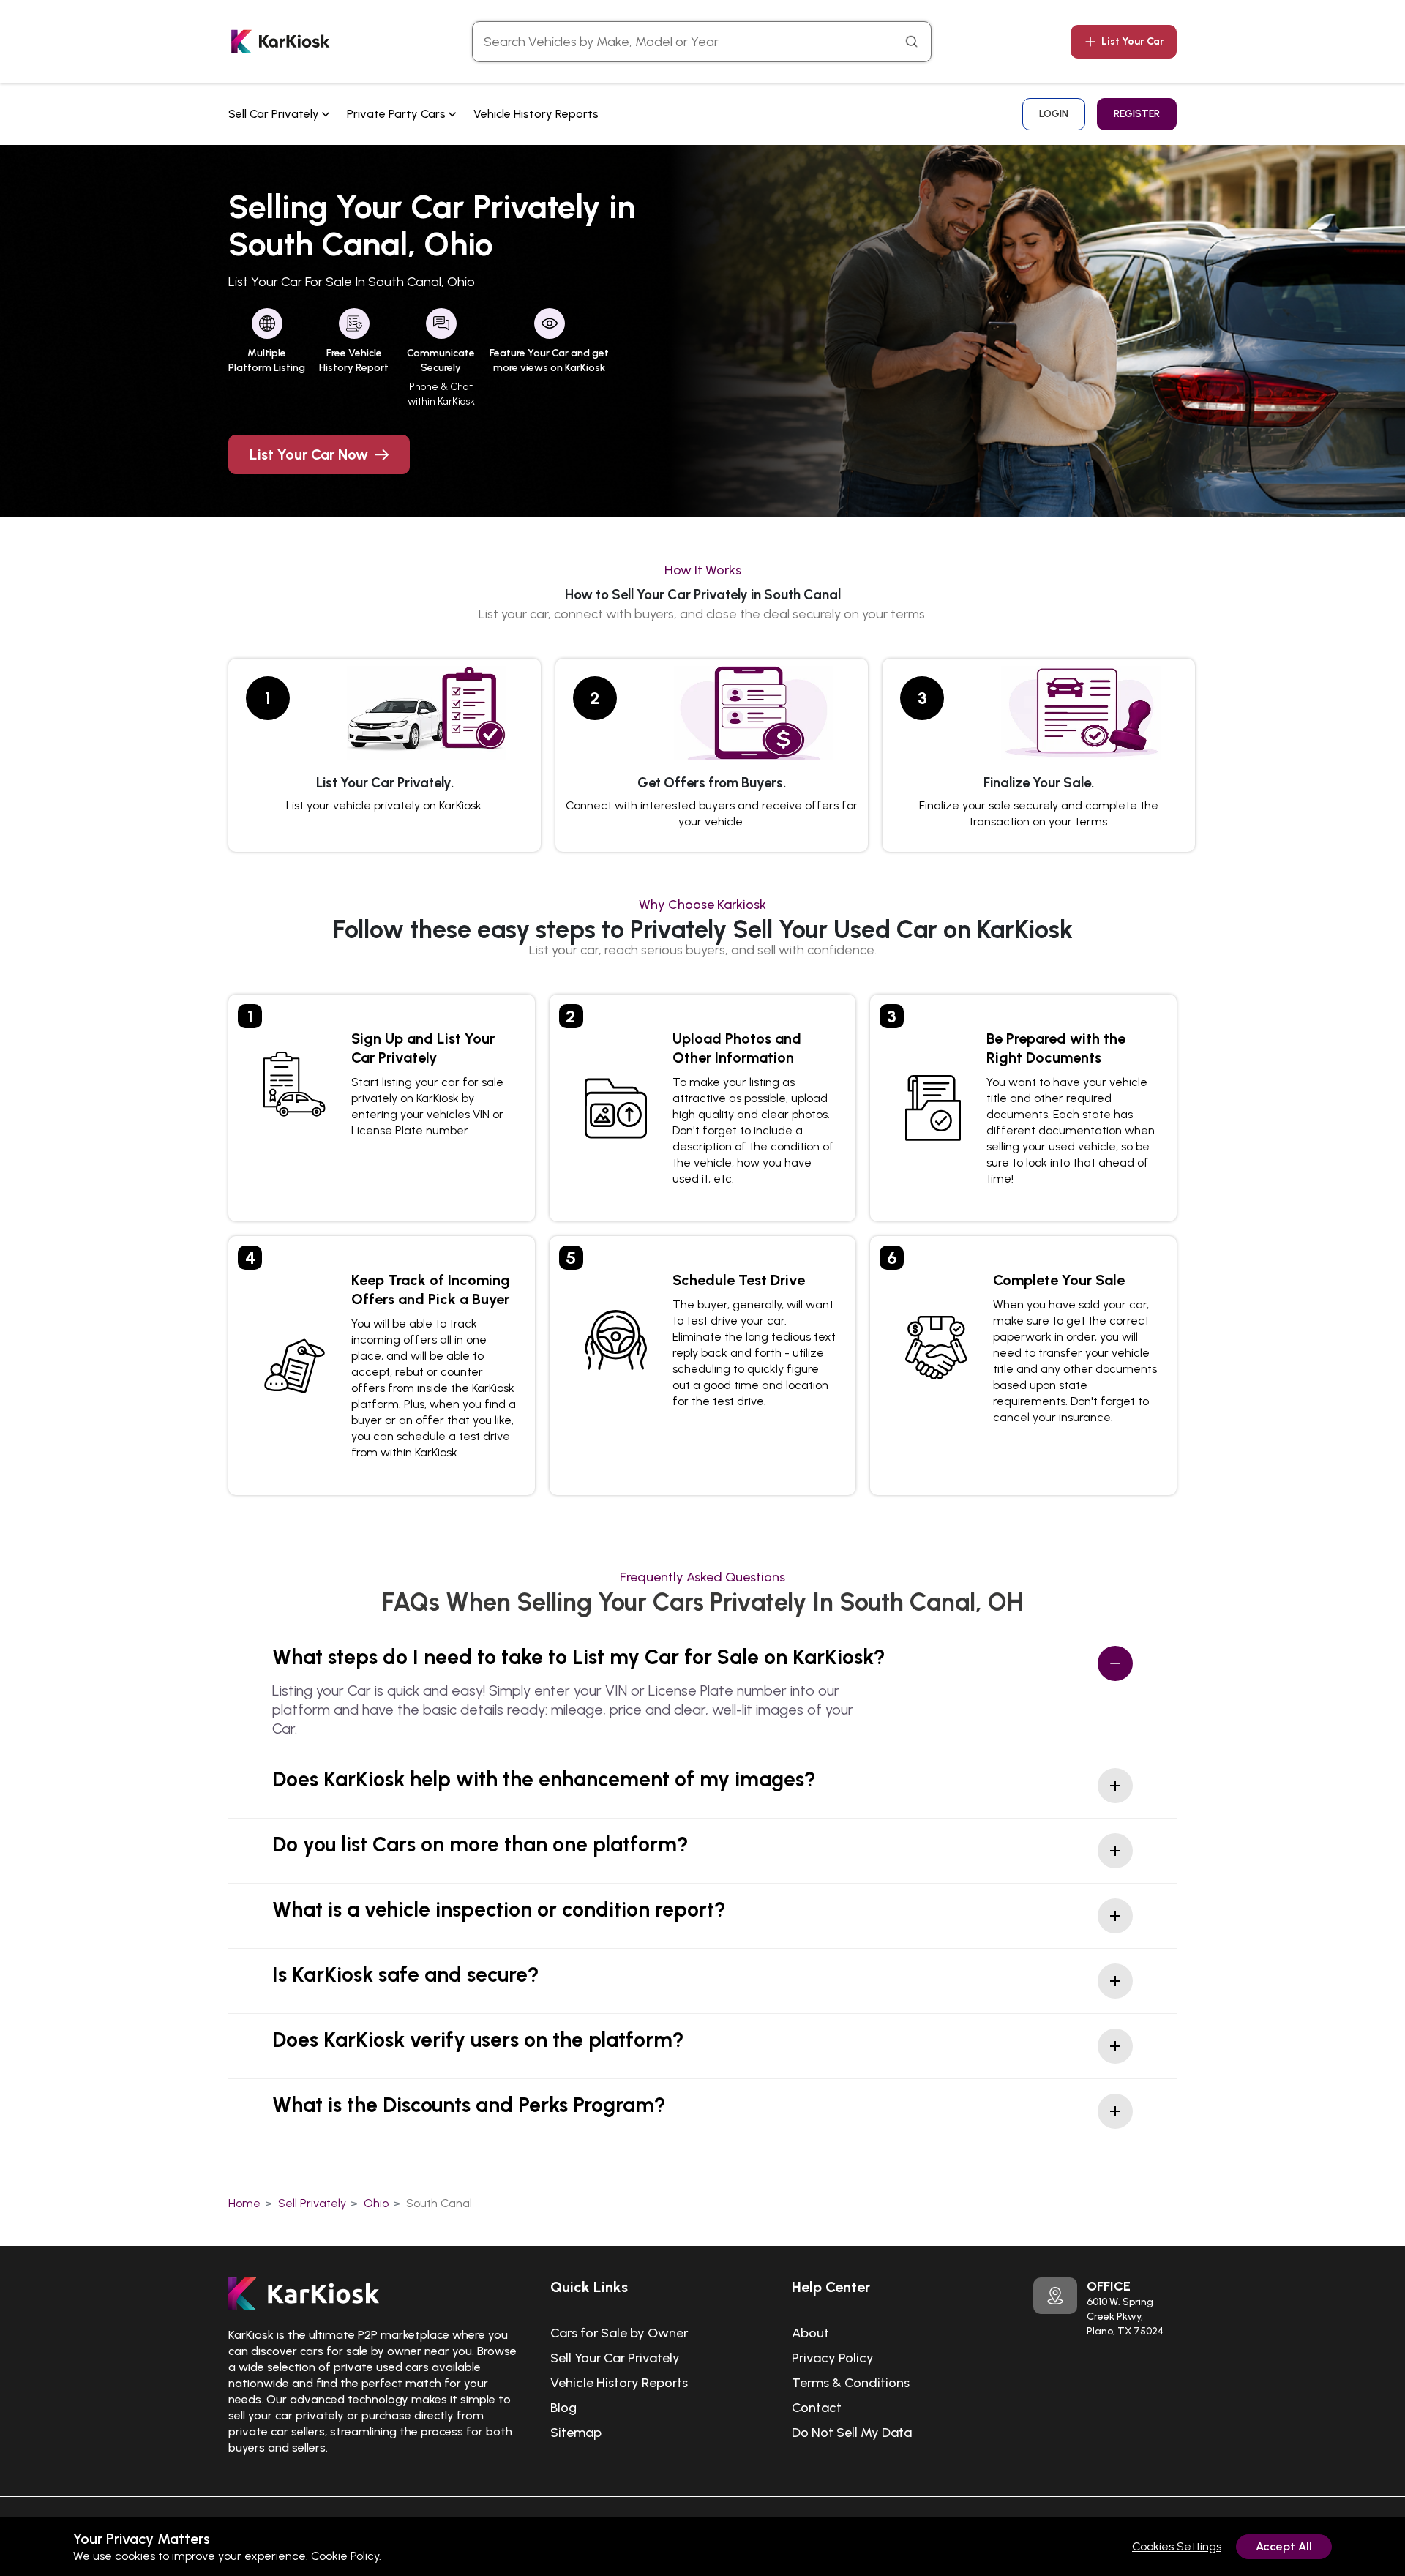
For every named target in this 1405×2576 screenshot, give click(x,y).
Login (1054, 114)
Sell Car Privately (275, 114)
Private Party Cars (398, 114)
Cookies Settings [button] (1177, 2546)
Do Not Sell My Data (852, 2433)
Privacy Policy (833, 2358)
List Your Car (1133, 41)
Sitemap (576, 2433)
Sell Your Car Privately (615, 2358)
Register (1137, 114)
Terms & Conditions (851, 2383)
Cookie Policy (345, 2556)
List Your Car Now (309, 454)
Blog (563, 2408)
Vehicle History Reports (536, 114)
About (810, 2333)
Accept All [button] (1284, 2546)
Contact (817, 2408)
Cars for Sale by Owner (619, 2333)
